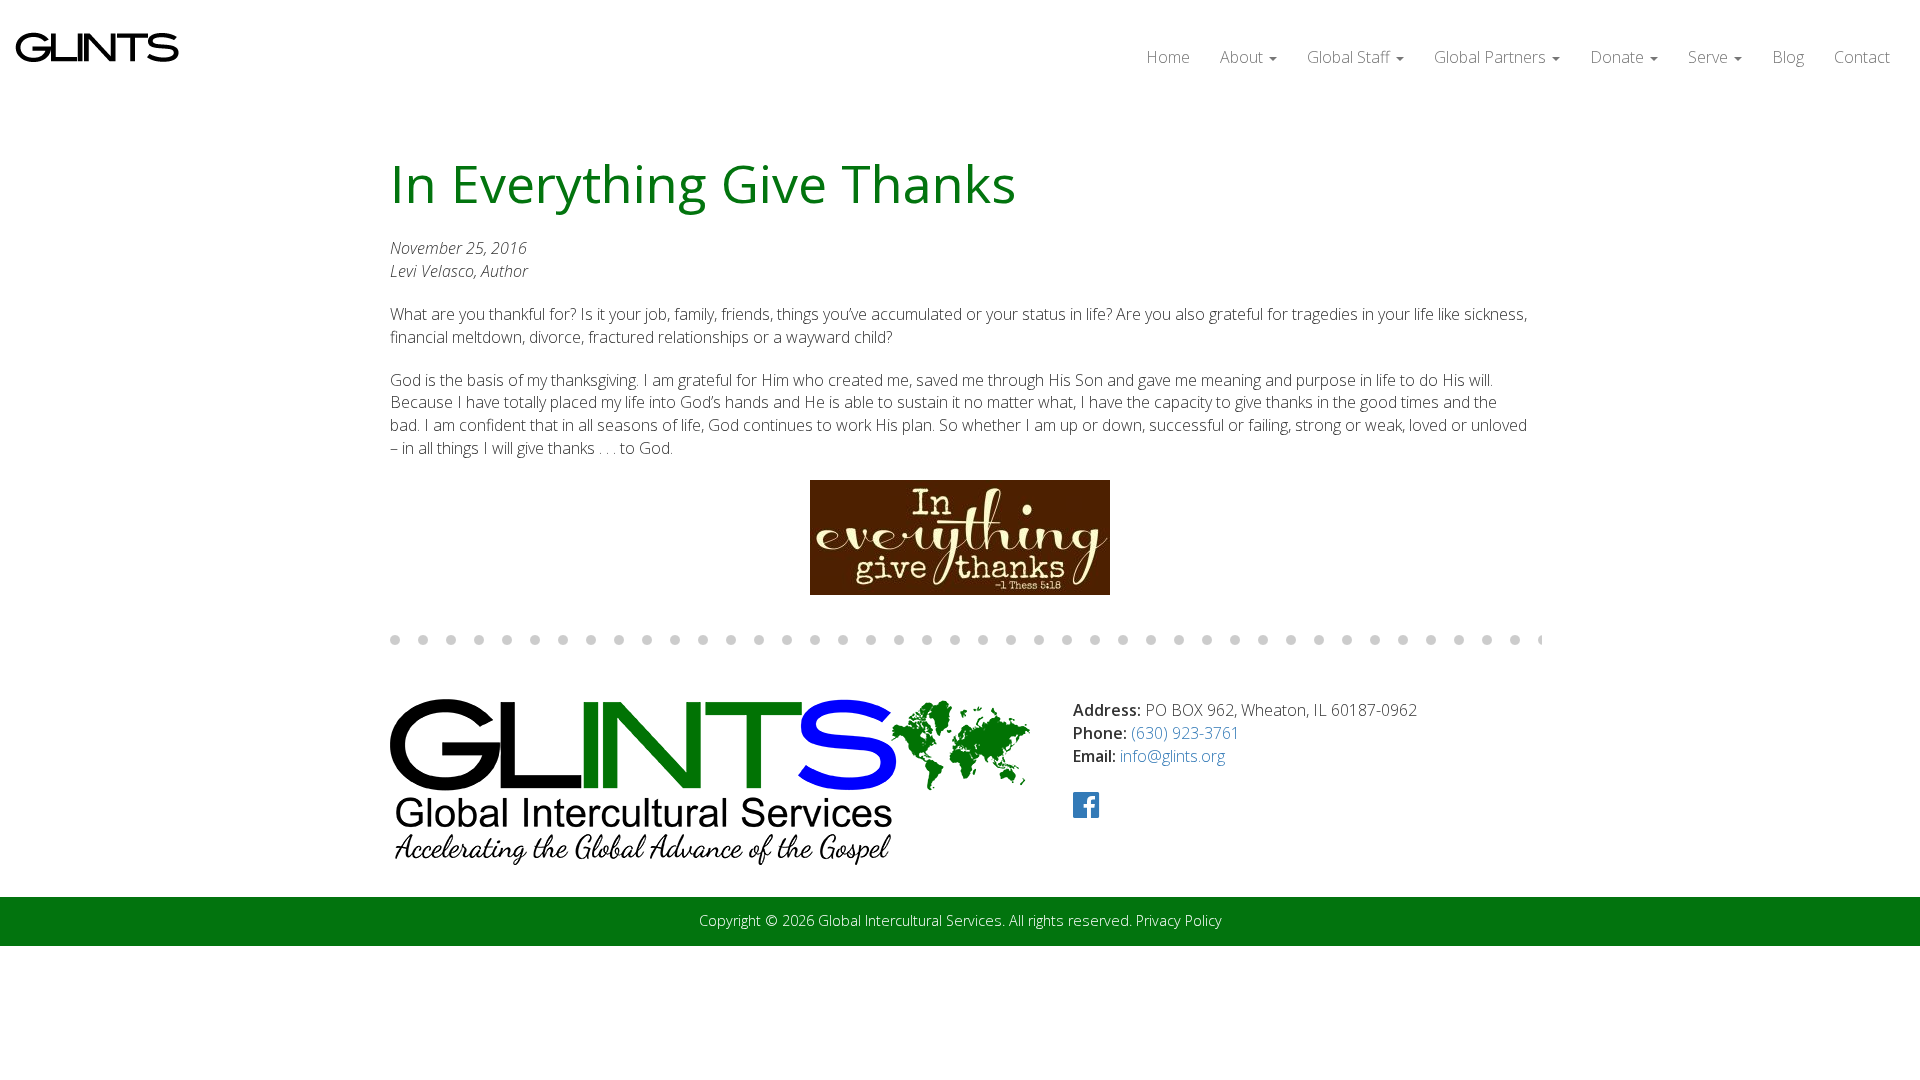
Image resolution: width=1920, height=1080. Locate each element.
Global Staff (1350, 57)
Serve (1710, 57)
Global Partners (1492, 57)
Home (1168, 57)
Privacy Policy (1179, 920)
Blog (1788, 57)
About (1243, 57)
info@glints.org (1172, 756)
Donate (1619, 57)
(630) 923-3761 (1185, 733)
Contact (1862, 57)
